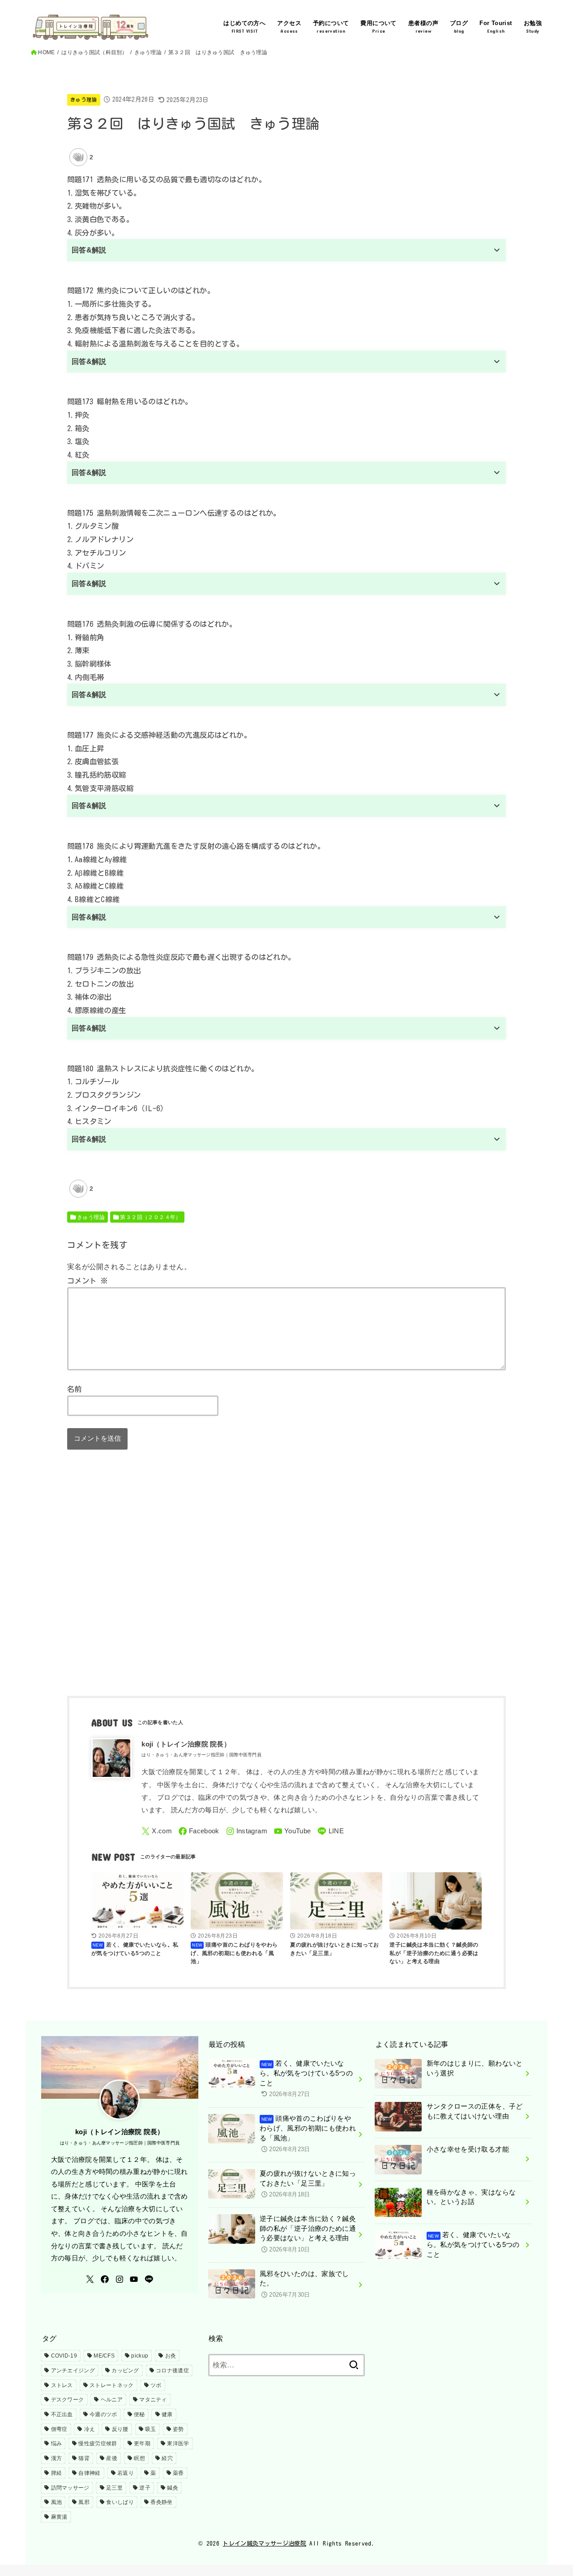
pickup (140, 2356)
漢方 (57, 2458)
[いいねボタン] (78, 157)
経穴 (167, 2458)
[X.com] (157, 1831)
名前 (75, 1389)
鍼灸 (173, 2488)
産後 (112, 2458)
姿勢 (178, 2429)
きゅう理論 (148, 52)
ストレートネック (111, 2385)
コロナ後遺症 (172, 2371)
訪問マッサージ (70, 2488)
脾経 (57, 2473)
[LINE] (331, 1831)
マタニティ (153, 2400)
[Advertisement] (286, 1579)
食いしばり (120, 2502)
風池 (57, 2502)
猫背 (84, 2458)
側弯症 (59, 2429)
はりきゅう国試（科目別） (94, 52)
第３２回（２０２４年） (151, 1217)
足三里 (114, 2488)
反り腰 (120, 2429)
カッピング (125, 2371)
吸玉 (151, 2429)
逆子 (145, 2488)
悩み (57, 2443)
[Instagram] (247, 1831)
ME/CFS (104, 2356)
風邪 (84, 2502)
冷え (90, 2429)
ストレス (62, 2385)
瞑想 (139, 2458)
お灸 (171, 2356)
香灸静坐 (161, 2502)
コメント (88, 1281)
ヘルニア (112, 2400)
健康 (167, 2414)
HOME (46, 52)
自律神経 (89, 2473)
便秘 (139, 2414)
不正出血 (62, 2414)
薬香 (178, 2473)
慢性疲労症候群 (98, 2443)
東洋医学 (178, 2443)
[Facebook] (199, 1831)
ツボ (156, 2385)
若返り (126, 2473)
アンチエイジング (73, 2371)
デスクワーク (68, 2400)
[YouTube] (293, 1831)
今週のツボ (103, 2414)
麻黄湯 (59, 2517)
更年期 (142, 2443)
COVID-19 (64, 2356)
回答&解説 (89, 250)
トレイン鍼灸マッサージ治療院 (264, 2544)
